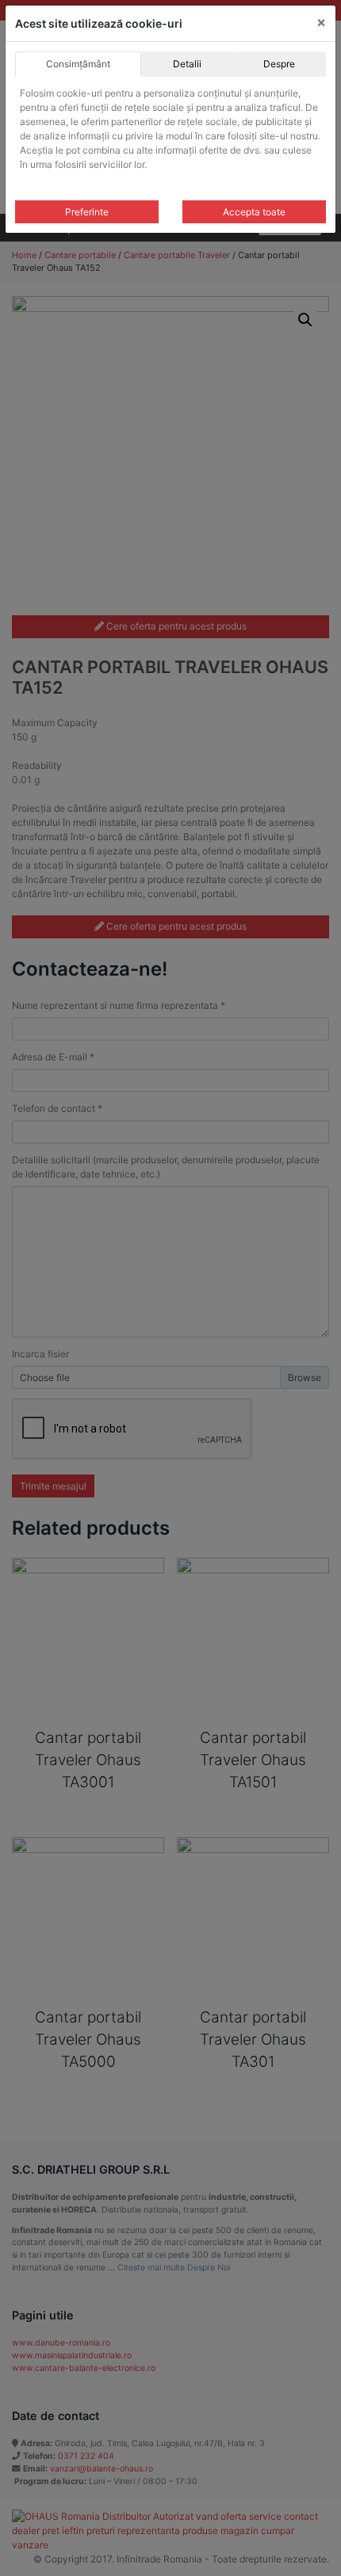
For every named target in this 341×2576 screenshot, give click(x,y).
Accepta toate (254, 212)
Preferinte (87, 212)
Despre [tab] (279, 64)
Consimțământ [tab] (78, 64)
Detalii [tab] (187, 64)
